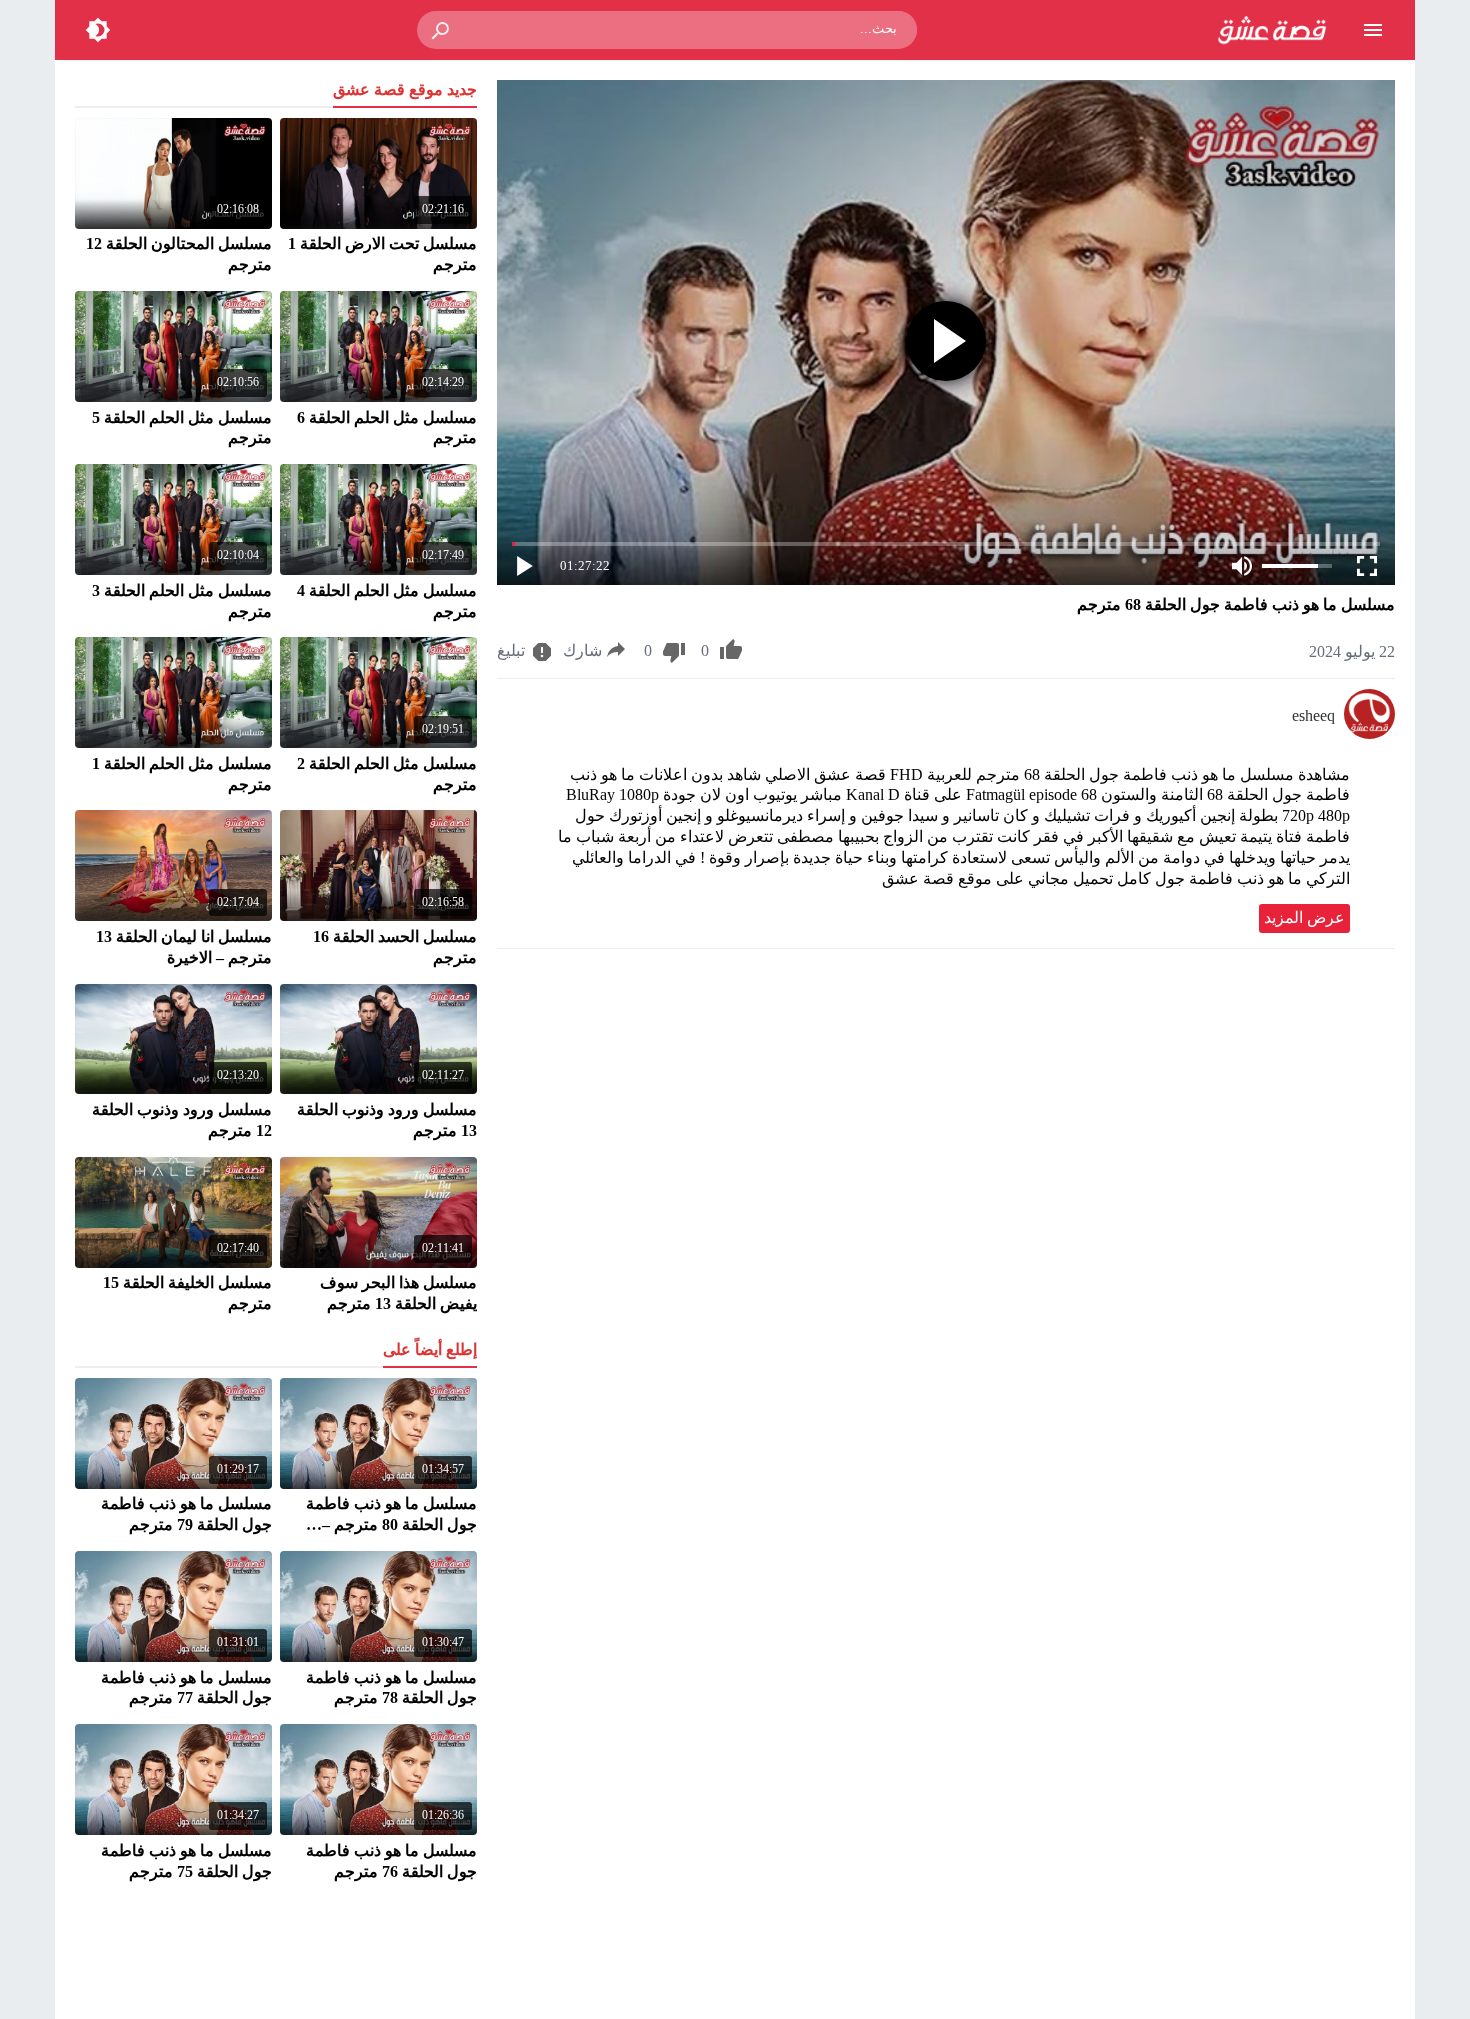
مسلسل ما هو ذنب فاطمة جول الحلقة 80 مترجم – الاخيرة (391, 1524)
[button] (442, 30)
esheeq (1313, 715)
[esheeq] (1369, 733)
